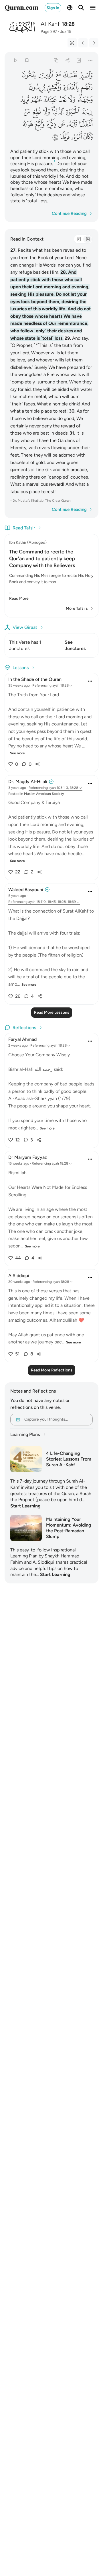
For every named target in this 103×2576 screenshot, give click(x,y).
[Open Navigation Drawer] (93, 8)
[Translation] (88, 239)
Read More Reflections (52, 1370)
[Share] (67, 60)
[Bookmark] (27, 60)
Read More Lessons (52, 1012)
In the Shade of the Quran (35, 679)
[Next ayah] (94, 43)
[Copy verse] (56, 60)
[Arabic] (79, 239)
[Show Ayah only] (72, 43)
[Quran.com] (21, 8)
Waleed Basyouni (26, 890)
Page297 (49, 32)
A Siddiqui (19, 1276)
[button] (86, 75)
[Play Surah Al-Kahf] (15, 60)
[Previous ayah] (83, 43)
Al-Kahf (50, 24)
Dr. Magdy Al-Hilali (28, 782)
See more (17, 753)
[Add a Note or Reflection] (79, 60)
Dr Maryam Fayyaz (28, 1157)
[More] (91, 60)
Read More (19, 598)
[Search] (81, 8)
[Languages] (70, 8)
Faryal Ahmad (22, 1039)
